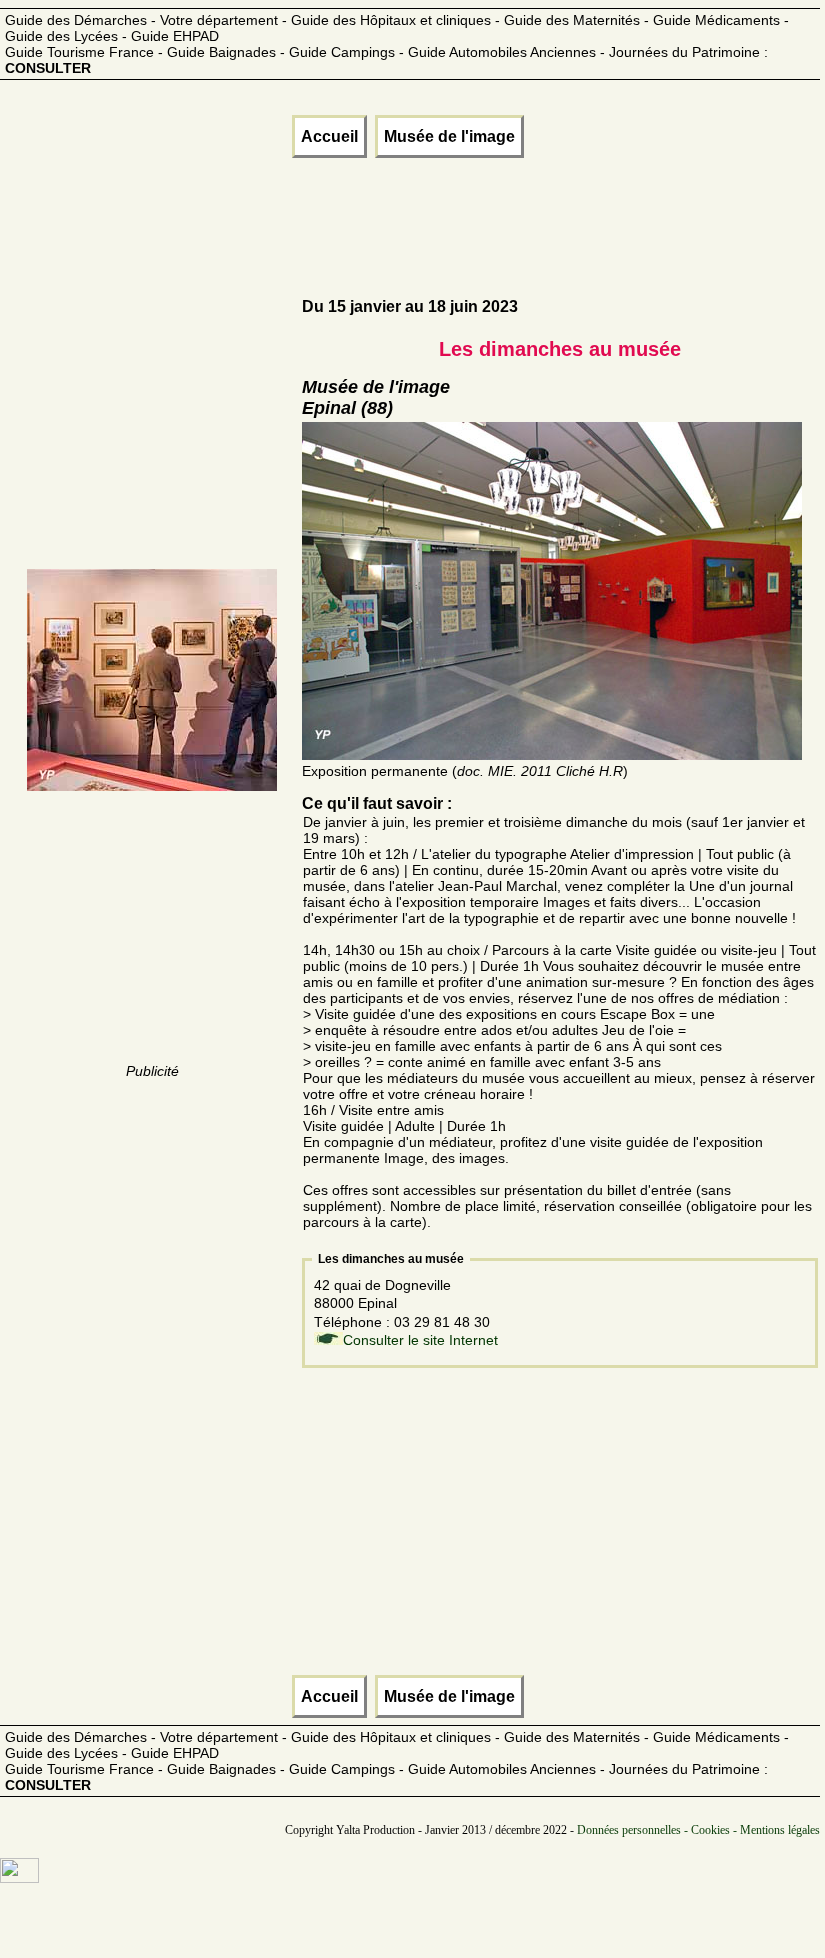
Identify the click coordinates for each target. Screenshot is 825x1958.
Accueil (329, 136)
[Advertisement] (366, 228)
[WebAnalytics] (19, 1878)
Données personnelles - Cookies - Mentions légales (698, 1830)
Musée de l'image (449, 136)
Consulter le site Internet (420, 1340)
